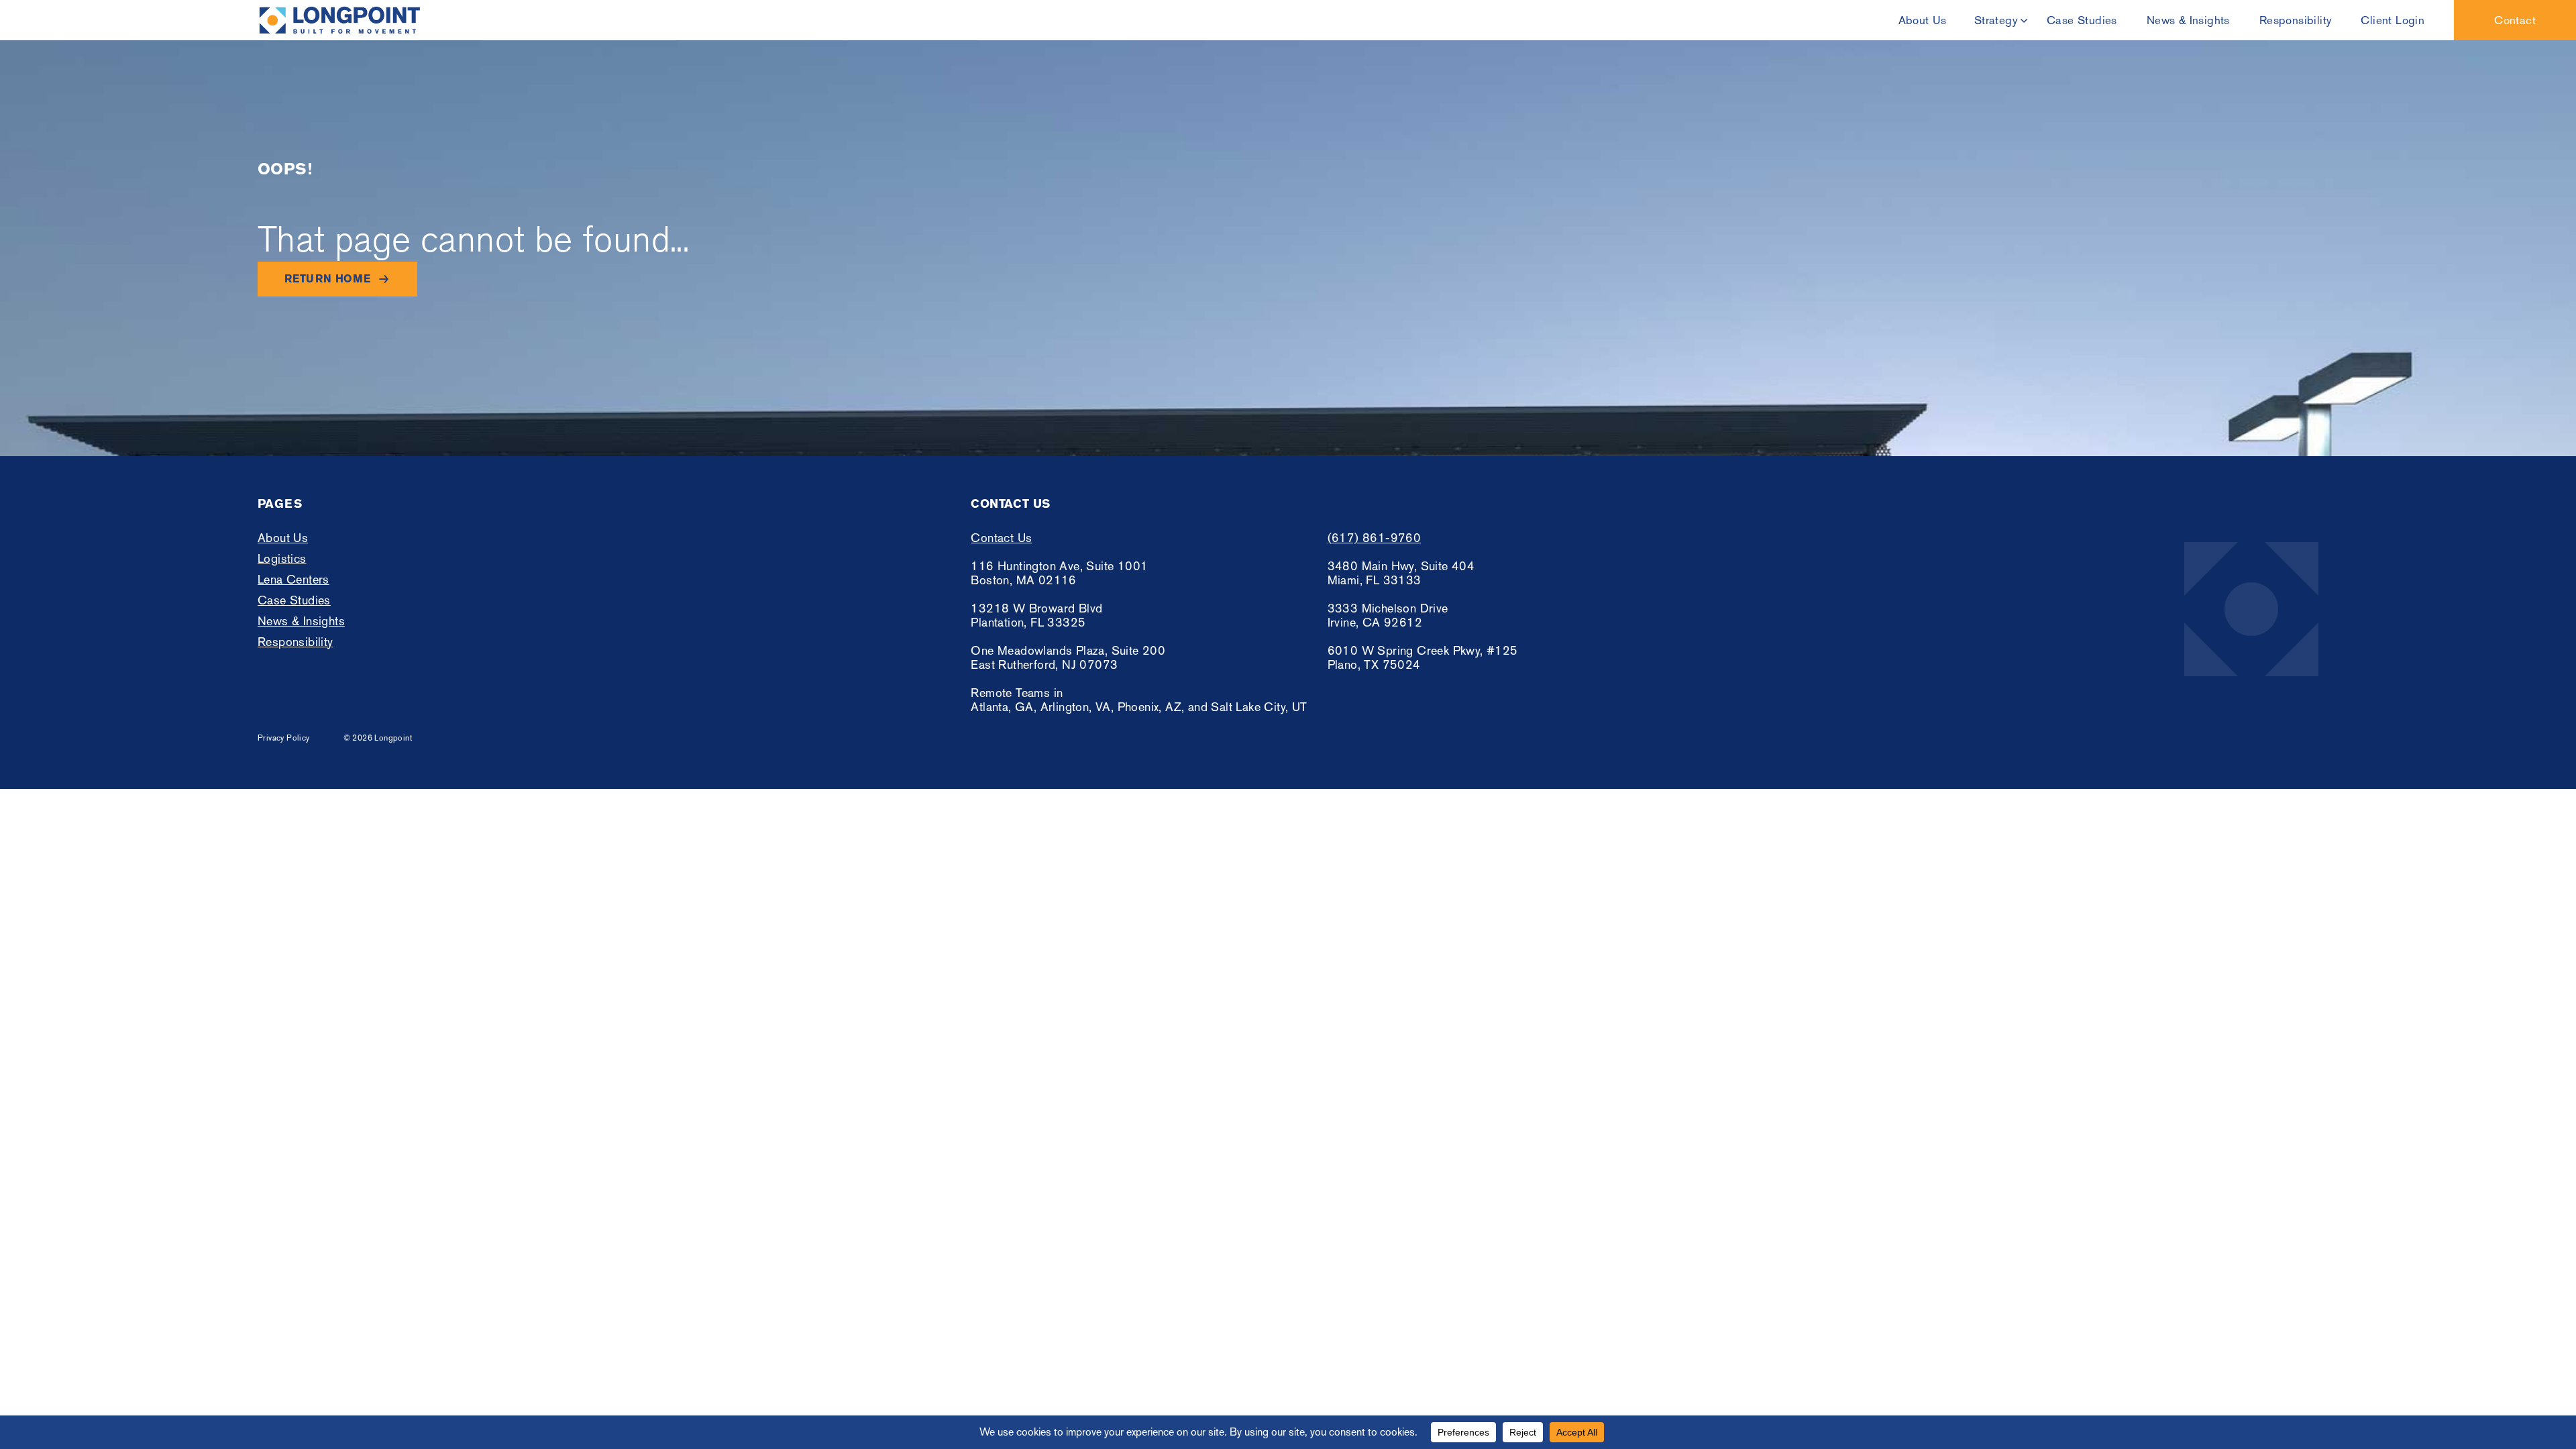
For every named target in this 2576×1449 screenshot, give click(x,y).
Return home (327, 279)
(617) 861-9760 (1375, 538)
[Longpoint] (339, 20)
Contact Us (1001, 538)
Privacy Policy (284, 738)
